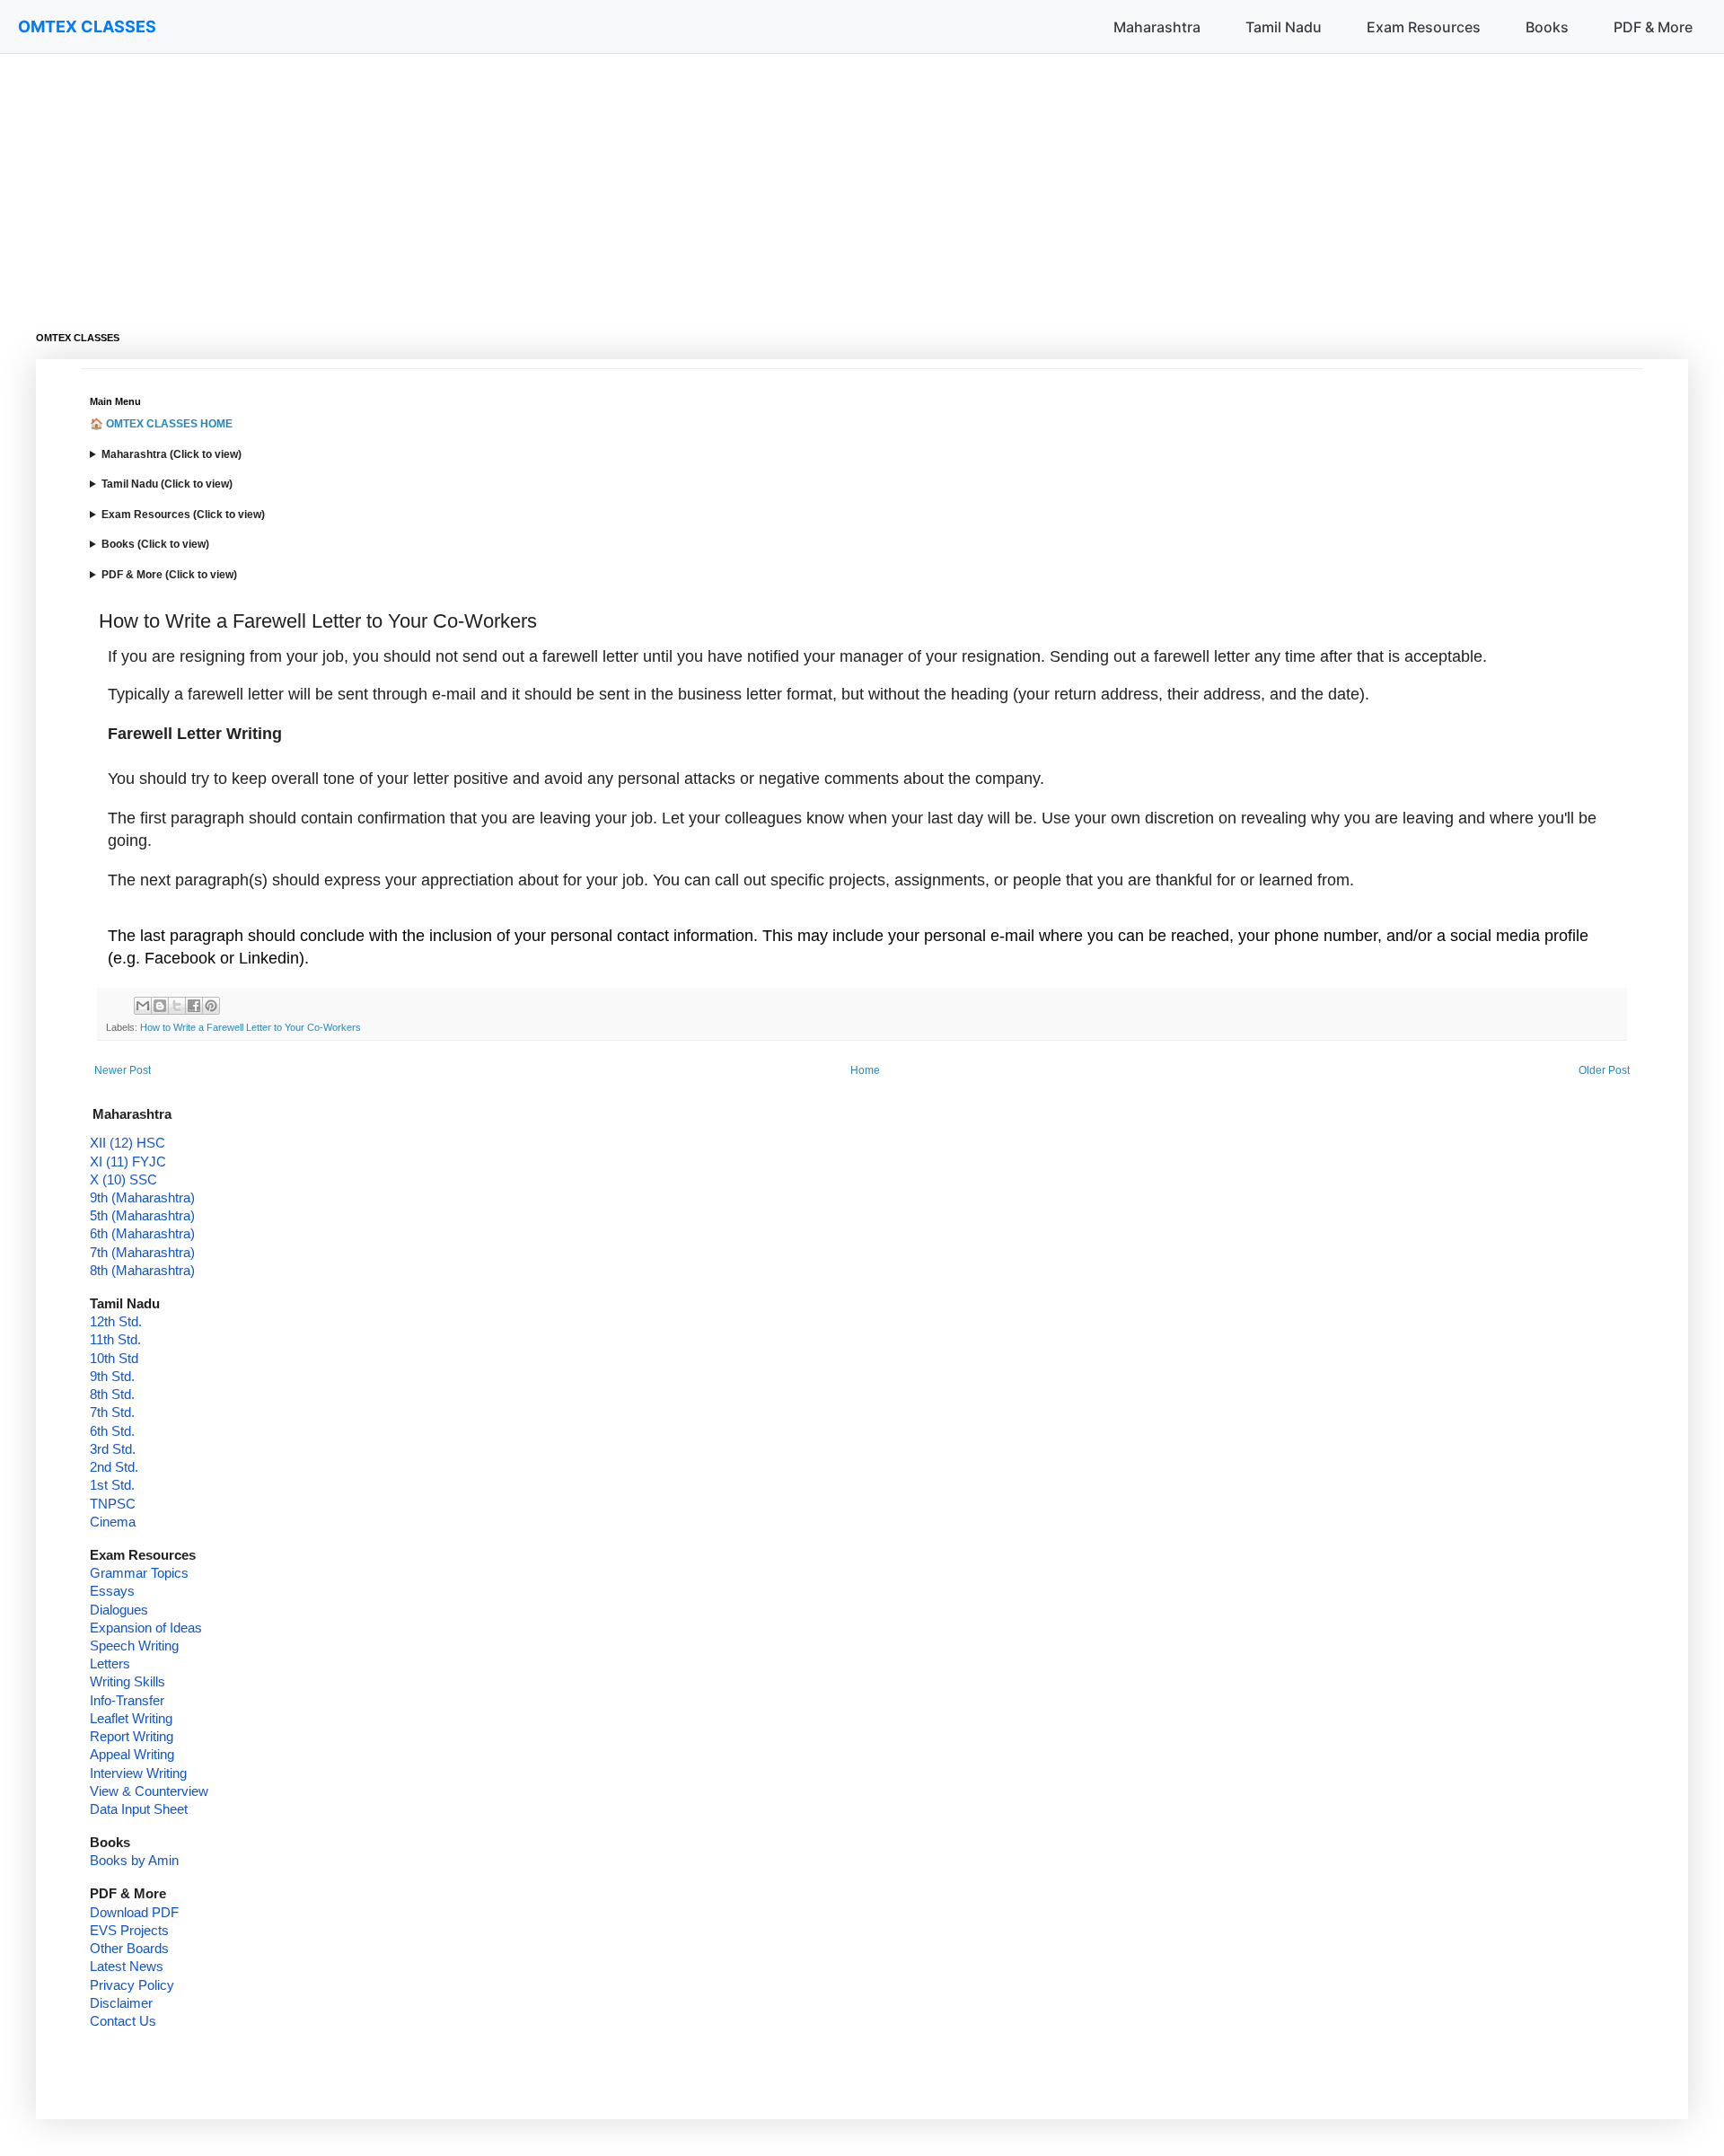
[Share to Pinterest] (211, 1006)
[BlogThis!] (160, 1006)
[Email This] (143, 1006)
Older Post (1604, 1070)
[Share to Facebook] (194, 1006)
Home (865, 1070)
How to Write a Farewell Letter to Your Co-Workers (251, 1027)
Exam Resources (1424, 27)
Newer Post (123, 1070)
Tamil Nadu (1284, 27)
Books (1547, 27)
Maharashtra (1157, 27)
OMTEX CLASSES (87, 26)
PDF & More (1653, 27)
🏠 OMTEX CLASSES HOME (161, 424)
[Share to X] (177, 1006)
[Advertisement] (575, 180)
